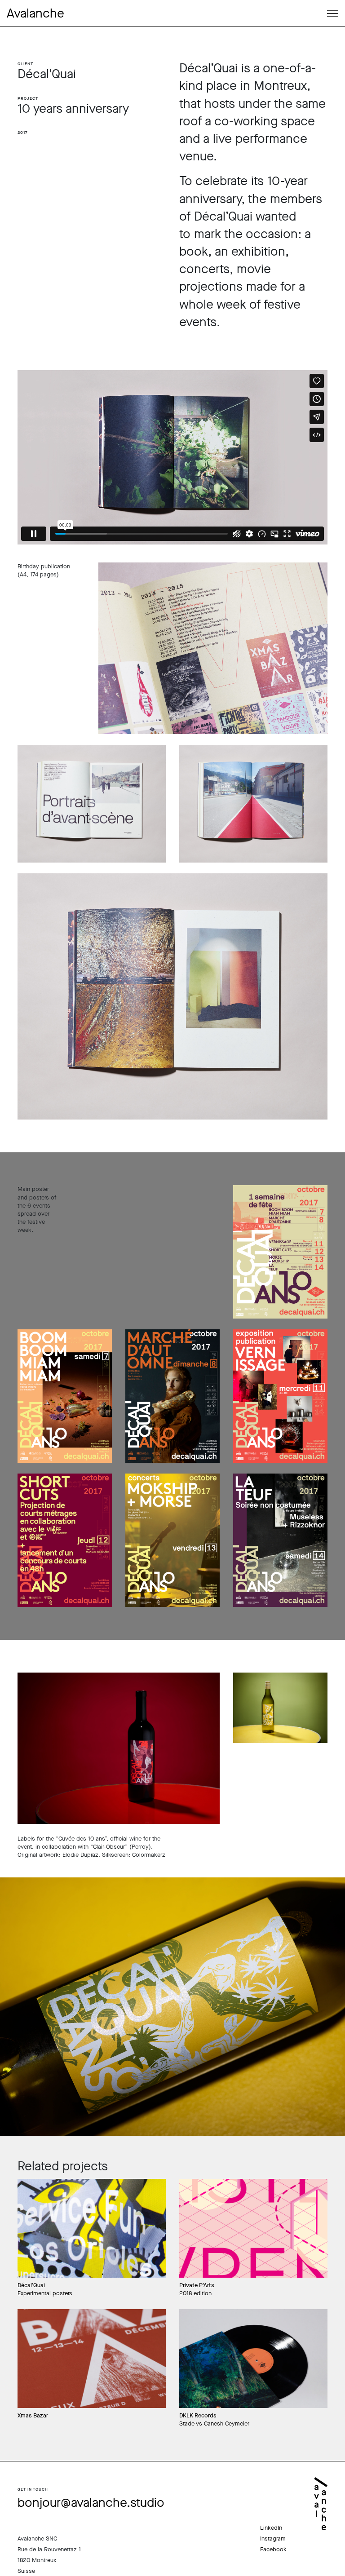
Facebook (273, 2549)
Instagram (273, 2538)
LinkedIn (271, 2528)
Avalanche (35, 13)
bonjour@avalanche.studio (91, 2503)
